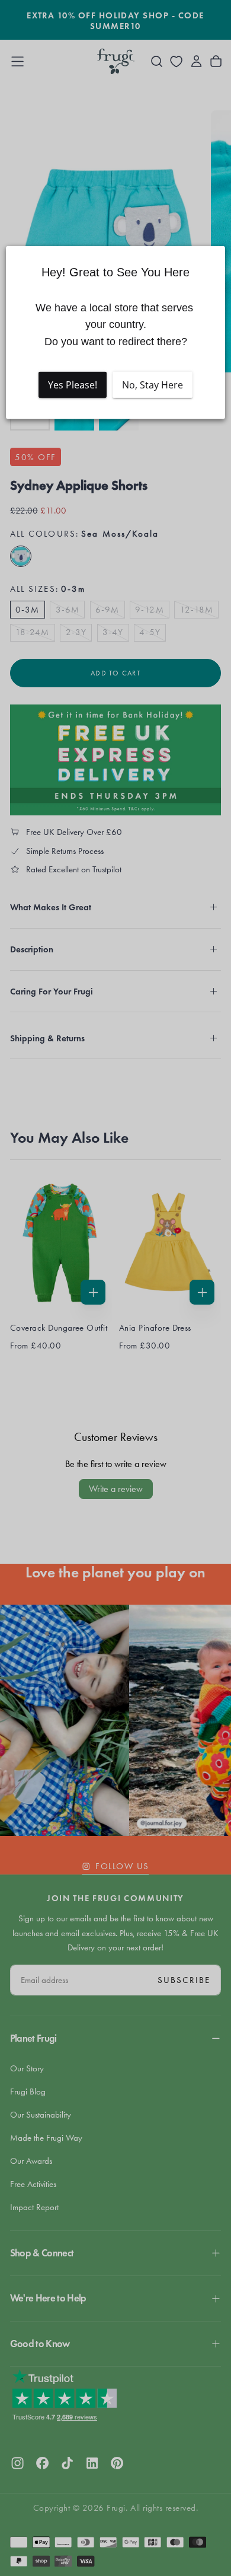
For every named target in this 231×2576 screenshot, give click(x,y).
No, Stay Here (153, 385)
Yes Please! (73, 385)
